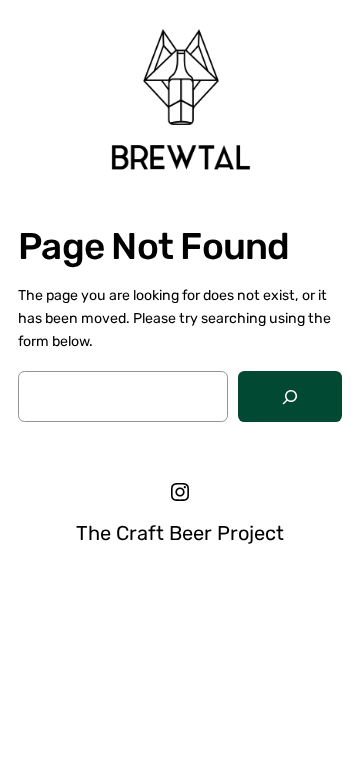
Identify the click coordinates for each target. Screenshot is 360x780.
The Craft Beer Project (180, 533)
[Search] (290, 396)
